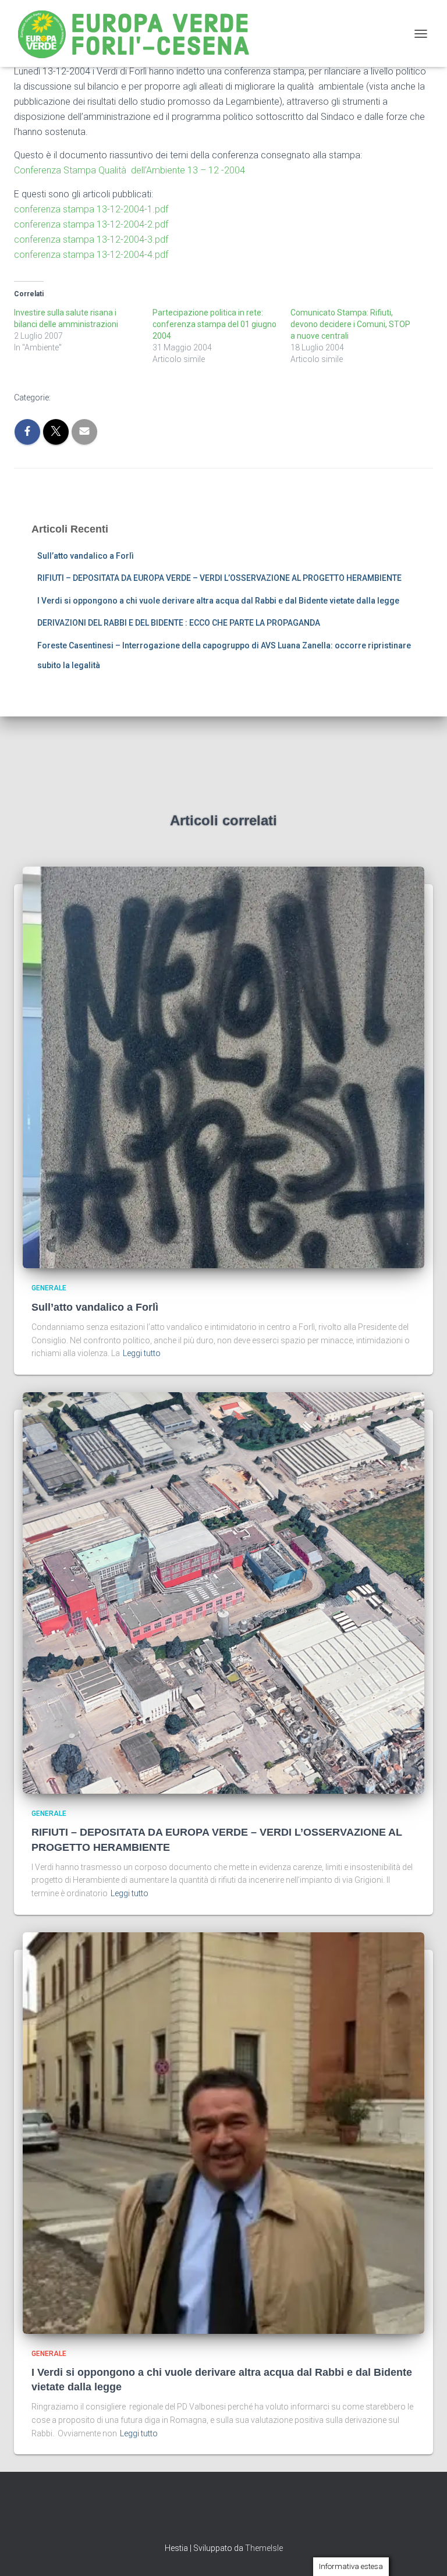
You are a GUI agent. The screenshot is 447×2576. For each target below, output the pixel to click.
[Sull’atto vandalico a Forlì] (223, 1067)
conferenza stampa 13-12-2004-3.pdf (91, 239)
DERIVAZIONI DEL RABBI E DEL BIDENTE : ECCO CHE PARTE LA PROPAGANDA (179, 623)
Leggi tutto (142, 1353)
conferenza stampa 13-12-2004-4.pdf (91, 255)
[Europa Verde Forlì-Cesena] (138, 33)
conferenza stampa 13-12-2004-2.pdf (91, 224)
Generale (49, 1288)
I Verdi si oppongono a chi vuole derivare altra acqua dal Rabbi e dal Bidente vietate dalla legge (218, 601)
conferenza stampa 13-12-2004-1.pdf (91, 209)
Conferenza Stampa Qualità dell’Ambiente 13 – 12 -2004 (130, 170)
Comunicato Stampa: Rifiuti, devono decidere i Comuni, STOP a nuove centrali (350, 324)
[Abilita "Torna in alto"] (424, 2553)
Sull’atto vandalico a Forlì (86, 556)
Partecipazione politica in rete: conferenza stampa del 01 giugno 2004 (214, 324)
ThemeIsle (264, 2548)
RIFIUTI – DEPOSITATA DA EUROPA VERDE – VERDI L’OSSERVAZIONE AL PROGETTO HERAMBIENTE (219, 578)
